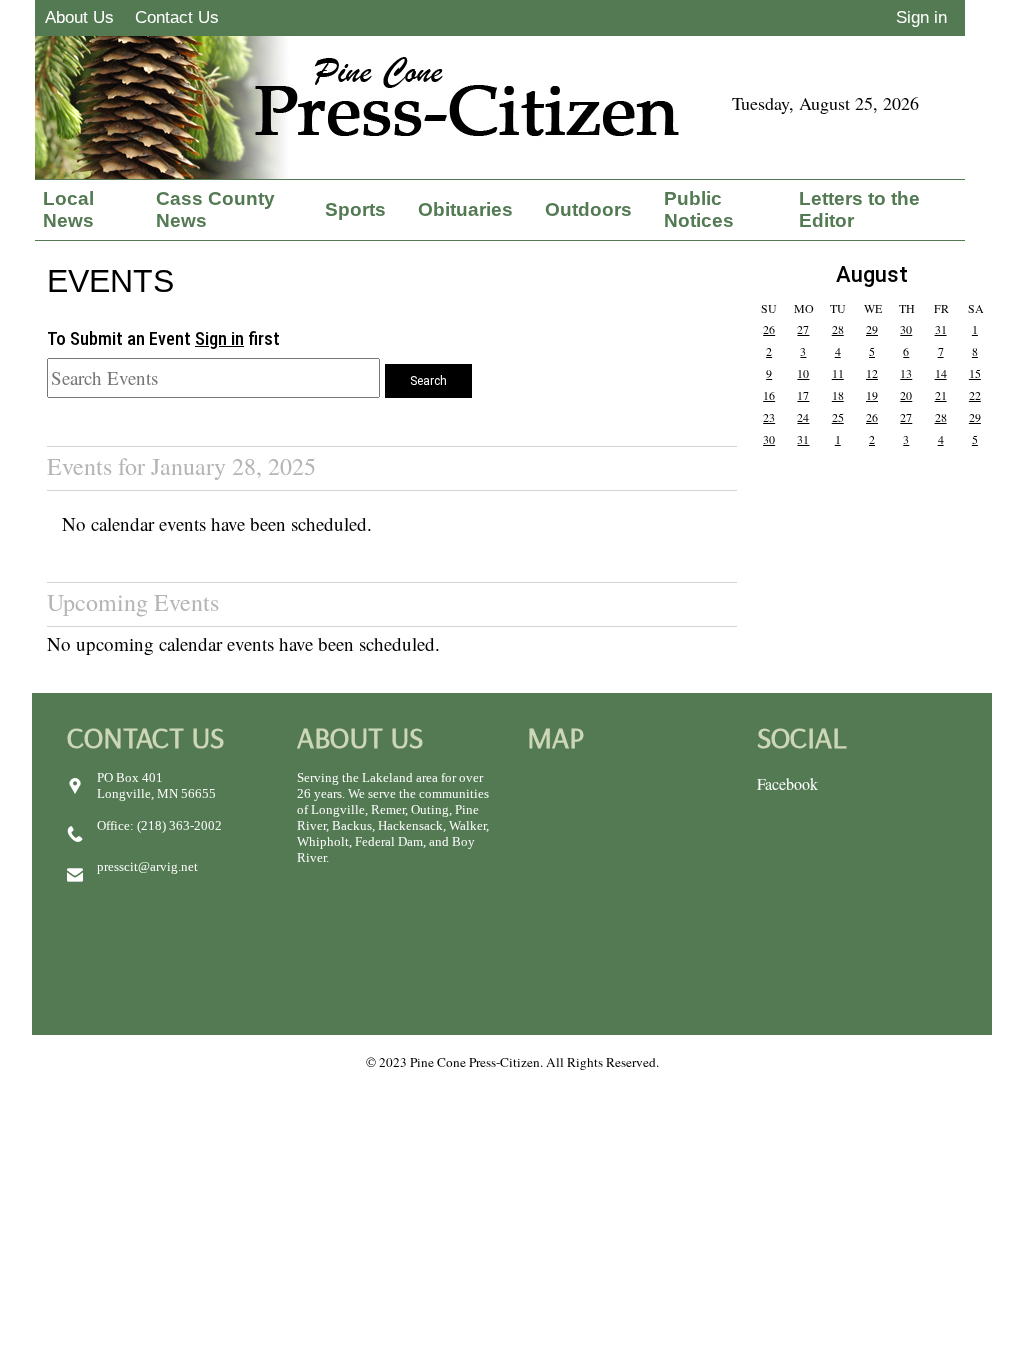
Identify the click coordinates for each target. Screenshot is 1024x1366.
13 (906, 373)
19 (872, 395)
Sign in (921, 17)
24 (803, 417)
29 (872, 329)
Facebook (787, 783)
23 (769, 417)
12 (872, 373)
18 (838, 395)
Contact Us (177, 17)
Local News (68, 209)
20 (906, 395)
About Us (79, 17)
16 (769, 395)
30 (906, 329)
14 (941, 373)
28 (838, 329)
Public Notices (699, 209)
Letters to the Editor (859, 209)
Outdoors (588, 209)
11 (838, 373)
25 (838, 417)
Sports (355, 209)
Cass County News (215, 209)
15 (975, 373)
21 (941, 395)
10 (803, 373)
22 (975, 395)
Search (428, 381)
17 (803, 395)
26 (769, 329)
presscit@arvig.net (147, 866)
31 (941, 329)
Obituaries (465, 209)
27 (803, 329)
